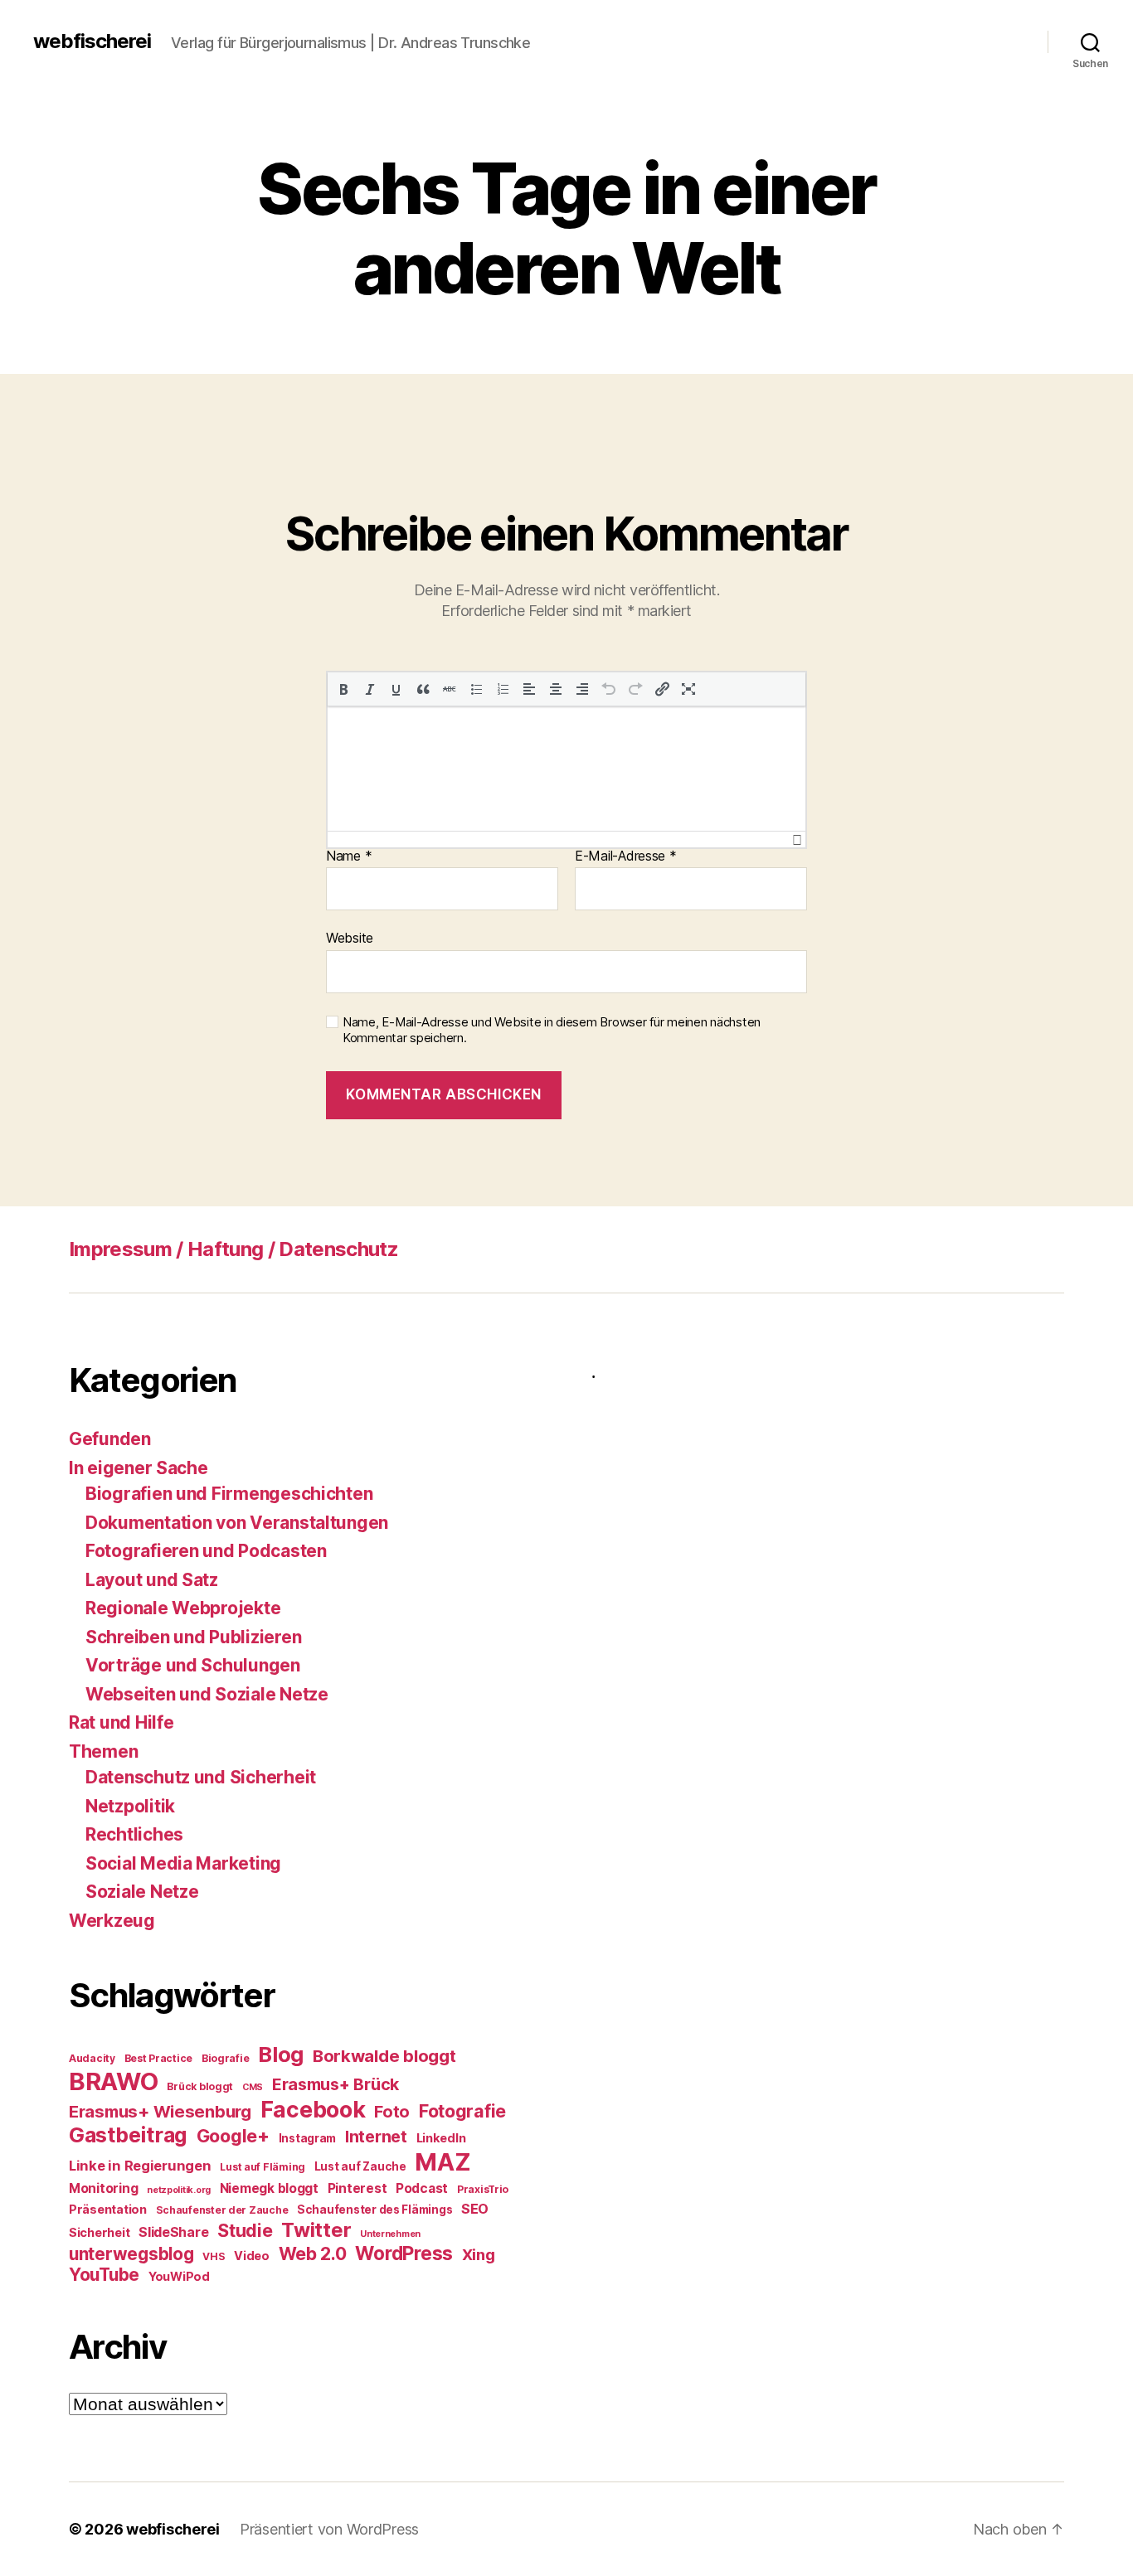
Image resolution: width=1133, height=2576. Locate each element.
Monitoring (103, 2188)
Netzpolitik (130, 1806)
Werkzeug (112, 1921)
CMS (253, 2087)
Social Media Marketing (183, 1863)
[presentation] (343, 689)
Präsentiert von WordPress (329, 2529)
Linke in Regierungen (140, 2166)
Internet (376, 2137)
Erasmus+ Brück (336, 2084)
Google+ (233, 2136)
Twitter (316, 2230)
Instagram (308, 2138)
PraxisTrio (483, 2189)
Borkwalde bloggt (384, 2056)
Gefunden (110, 1439)
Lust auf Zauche (360, 2166)
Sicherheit (99, 2232)
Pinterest (357, 2188)
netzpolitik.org (179, 2190)
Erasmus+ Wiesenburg (160, 2112)
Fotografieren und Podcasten (206, 1551)
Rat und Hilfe (122, 1722)
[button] (343, 689)
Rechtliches (134, 1834)
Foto (392, 2112)
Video (252, 2256)
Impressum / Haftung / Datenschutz (233, 1249)
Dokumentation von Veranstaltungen (237, 1523)
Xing (479, 2254)
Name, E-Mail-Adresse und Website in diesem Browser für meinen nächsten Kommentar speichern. (552, 1030)
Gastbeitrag (128, 2135)
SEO (475, 2209)
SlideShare (173, 2232)
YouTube (104, 2275)
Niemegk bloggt (269, 2188)
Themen (103, 1751)
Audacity (92, 2058)
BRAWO (114, 2081)
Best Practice (159, 2058)
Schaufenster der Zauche (222, 2210)
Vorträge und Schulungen (193, 1665)
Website (350, 938)
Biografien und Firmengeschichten (229, 1494)
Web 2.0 (313, 2253)
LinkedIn (441, 2138)
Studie (245, 2230)
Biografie (226, 2058)
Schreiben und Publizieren (193, 1637)
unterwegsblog (131, 2254)
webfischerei (92, 41)
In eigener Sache (139, 1468)
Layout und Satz (152, 1580)
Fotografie (462, 2111)
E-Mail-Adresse (626, 856)
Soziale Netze (142, 1892)
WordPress (404, 2253)
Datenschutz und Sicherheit (201, 1777)
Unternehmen (390, 2234)
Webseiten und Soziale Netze (207, 1694)
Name (349, 856)
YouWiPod (179, 2276)
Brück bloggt (200, 2086)
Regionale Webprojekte (183, 1608)
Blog (281, 2054)
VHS (214, 2256)
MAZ (443, 2162)
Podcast (422, 2188)
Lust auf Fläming (263, 2167)
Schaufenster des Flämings (374, 2210)
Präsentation (108, 2209)
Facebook (313, 2109)
